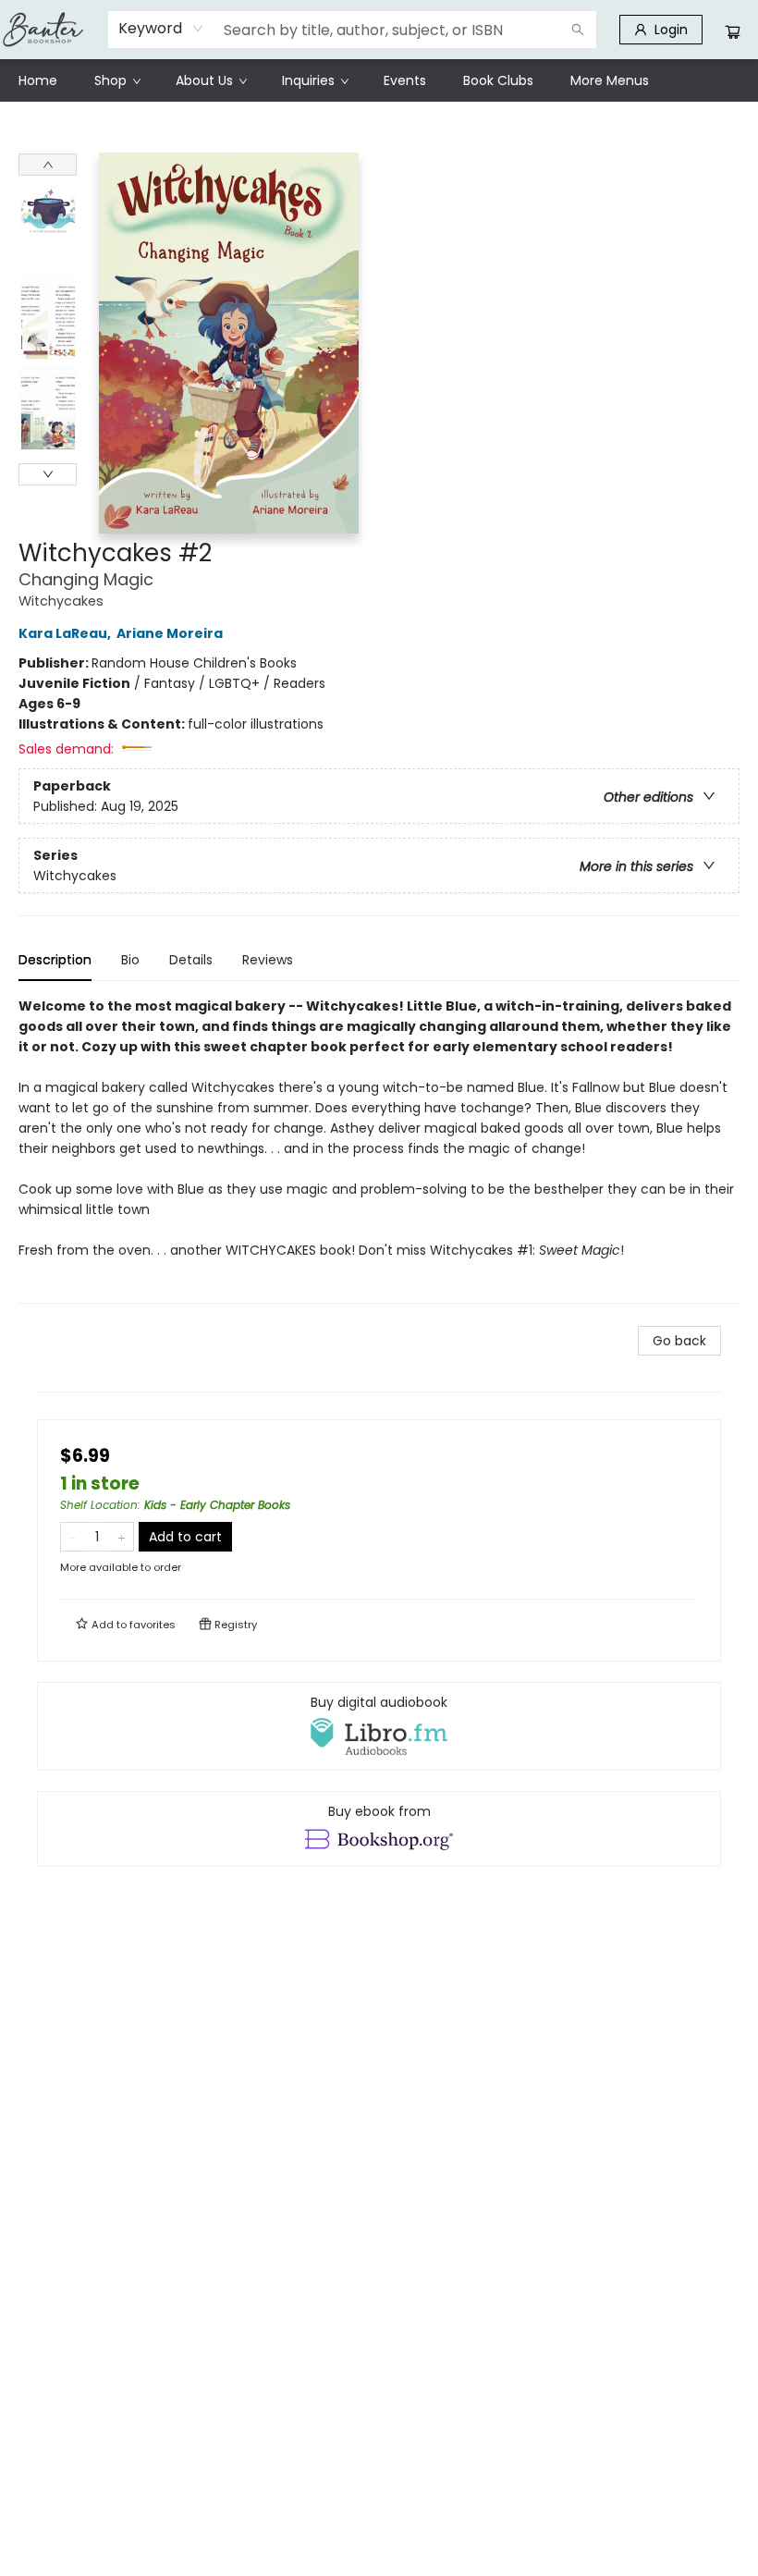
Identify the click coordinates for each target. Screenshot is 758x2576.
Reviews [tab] (268, 960)
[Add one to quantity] (122, 1537)
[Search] (578, 30)
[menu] (379, 80)
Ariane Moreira (170, 633)
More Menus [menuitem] (610, 80)
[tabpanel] (379, 1150)
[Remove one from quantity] (73, 1537)
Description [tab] (55, 960)
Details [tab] (191, 960)
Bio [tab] (130, 960)
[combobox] (161, 29)
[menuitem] (38, 80)
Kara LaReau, (66, 633)
